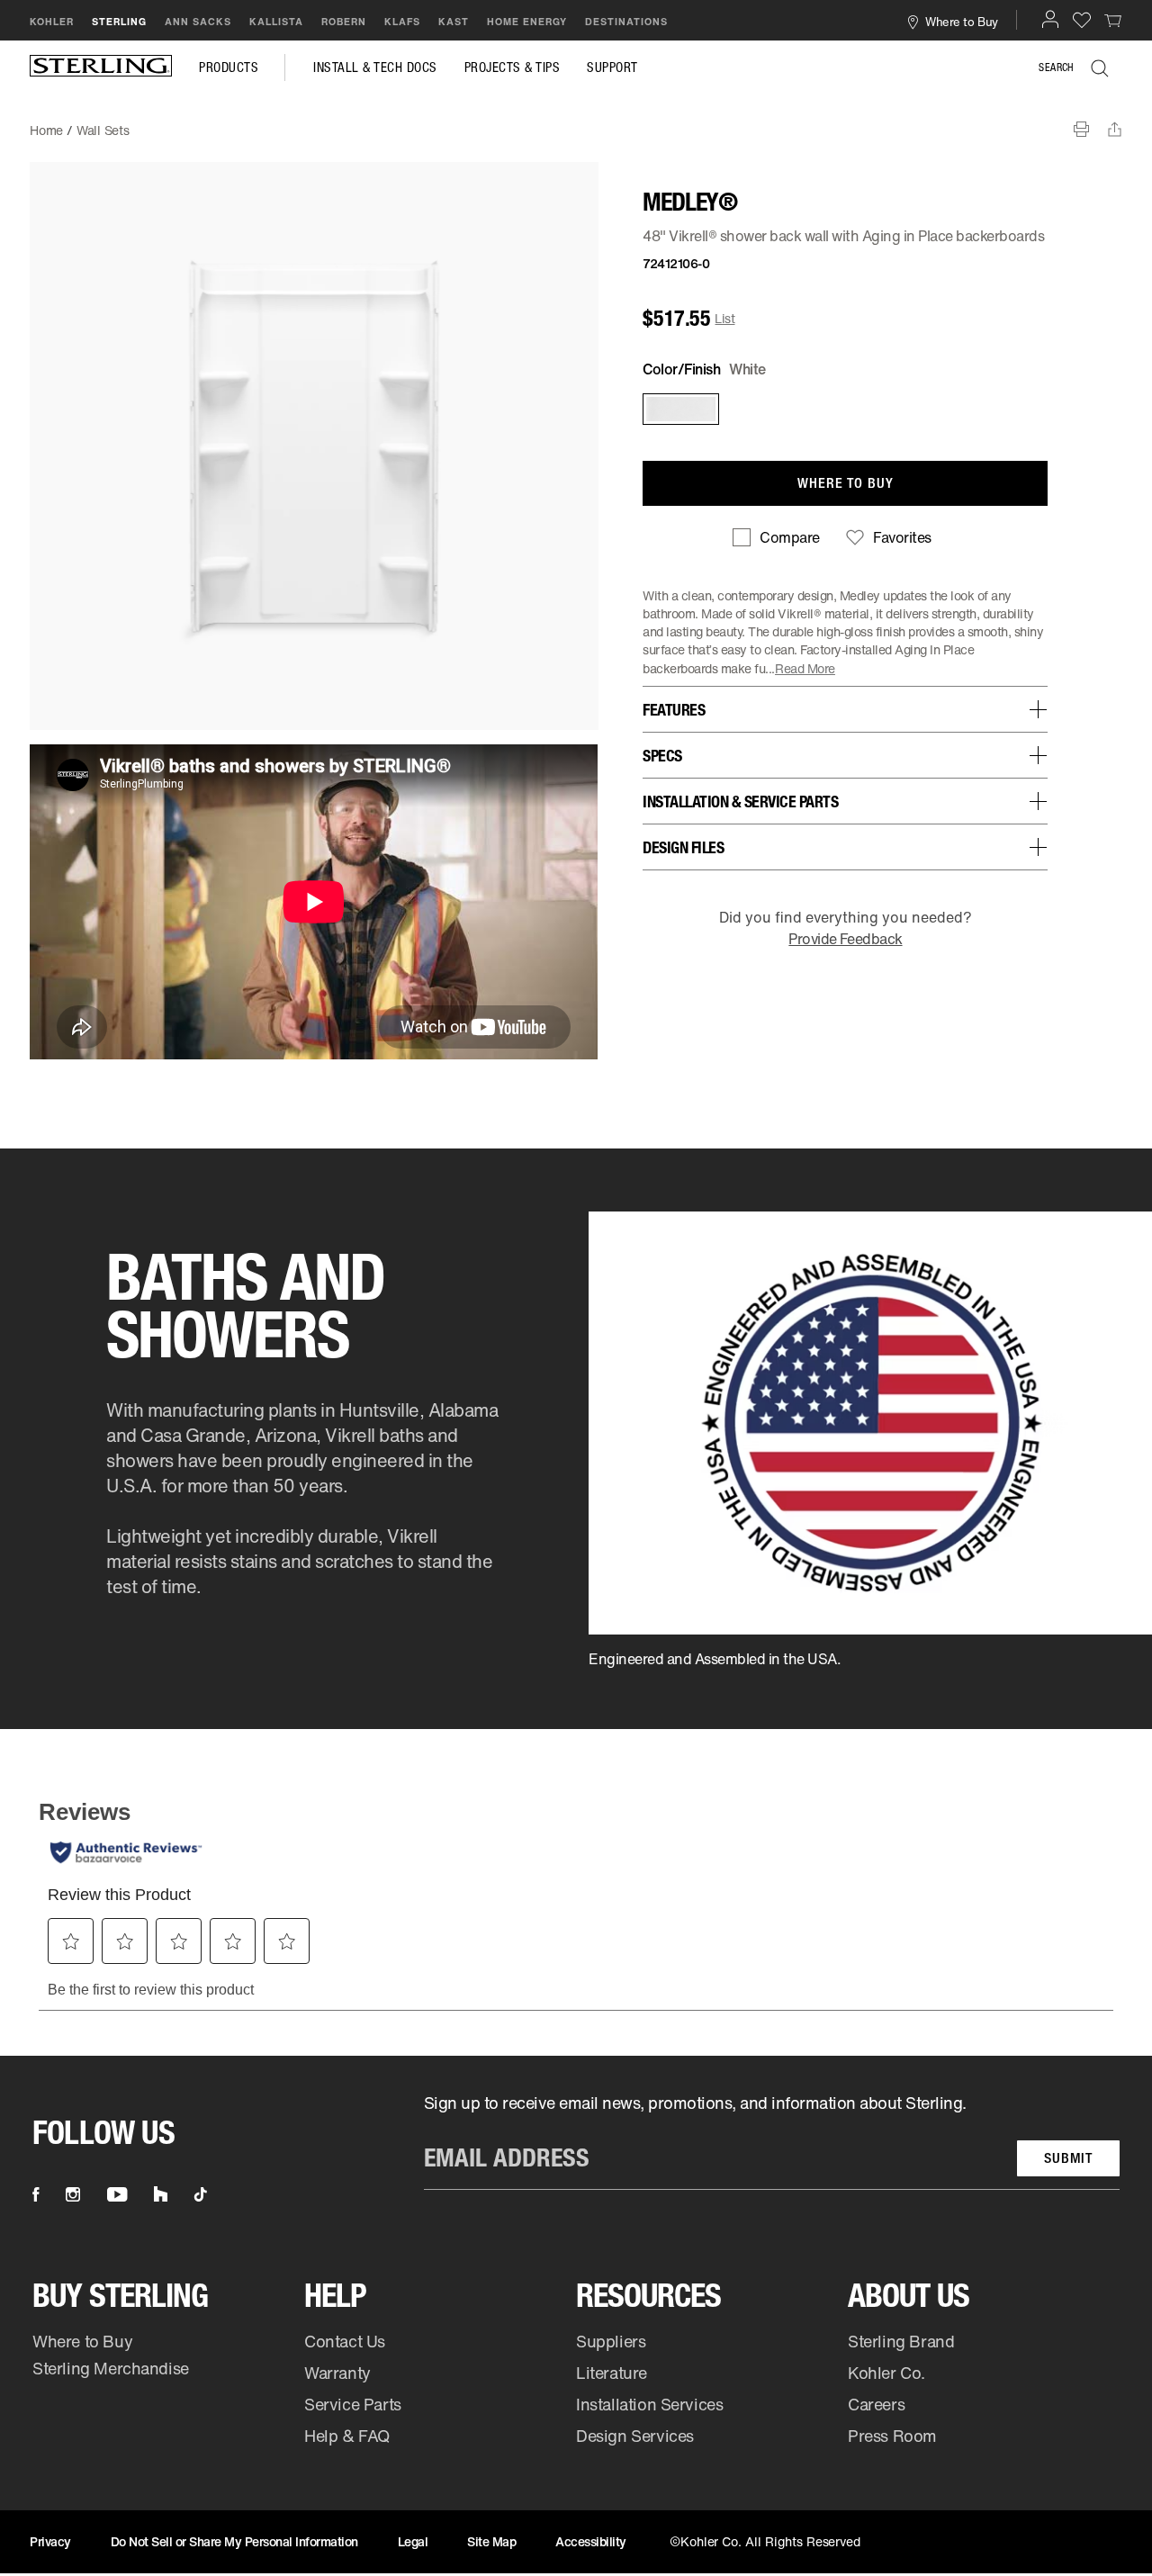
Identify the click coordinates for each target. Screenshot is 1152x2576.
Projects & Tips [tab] (513, 68)
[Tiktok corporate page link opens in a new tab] (201, 2194)
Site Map (491, 2541)
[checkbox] (776, 537)
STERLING (119, 22)
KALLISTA (276, 22)
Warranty (337, 2373)
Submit (1068, 2158)
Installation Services (649, 2404)
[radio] (679, 409)
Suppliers (611, 2341)
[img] (101, 68)
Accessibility (591, 2541)
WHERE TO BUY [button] (846, 483)
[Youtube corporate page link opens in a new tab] (117, 2194)
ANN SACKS (198, 22)
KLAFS (402, 22)
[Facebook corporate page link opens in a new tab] (36, 2194)
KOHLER (52, 22)
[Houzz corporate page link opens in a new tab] (161, 2194)
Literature (612, 2373)
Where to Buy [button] (961, 21)
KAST (454, 22)
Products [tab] (229, 68)
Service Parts (353, 2404)
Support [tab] (612, 68)
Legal (413, 2541)
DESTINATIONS (626, 22)
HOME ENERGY (527, 22)
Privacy (50, 2541)
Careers (876, 2404)
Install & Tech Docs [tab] (375, 68)
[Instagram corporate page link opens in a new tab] (73, 2194)
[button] (1050, 19)
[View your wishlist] (1082, 19)
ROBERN (344, 22)
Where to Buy (82, 2341)
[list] (772, 2141)
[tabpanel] (576, 122)
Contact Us (345, 2341)
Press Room (892, 2436)
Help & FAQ (347, 2436)
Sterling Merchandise (111, 2368)
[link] (1113, 20)
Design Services (635, 2436)
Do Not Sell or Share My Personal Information (234, 2541)
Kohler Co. (886, 2373)
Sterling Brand (901, 2341)
